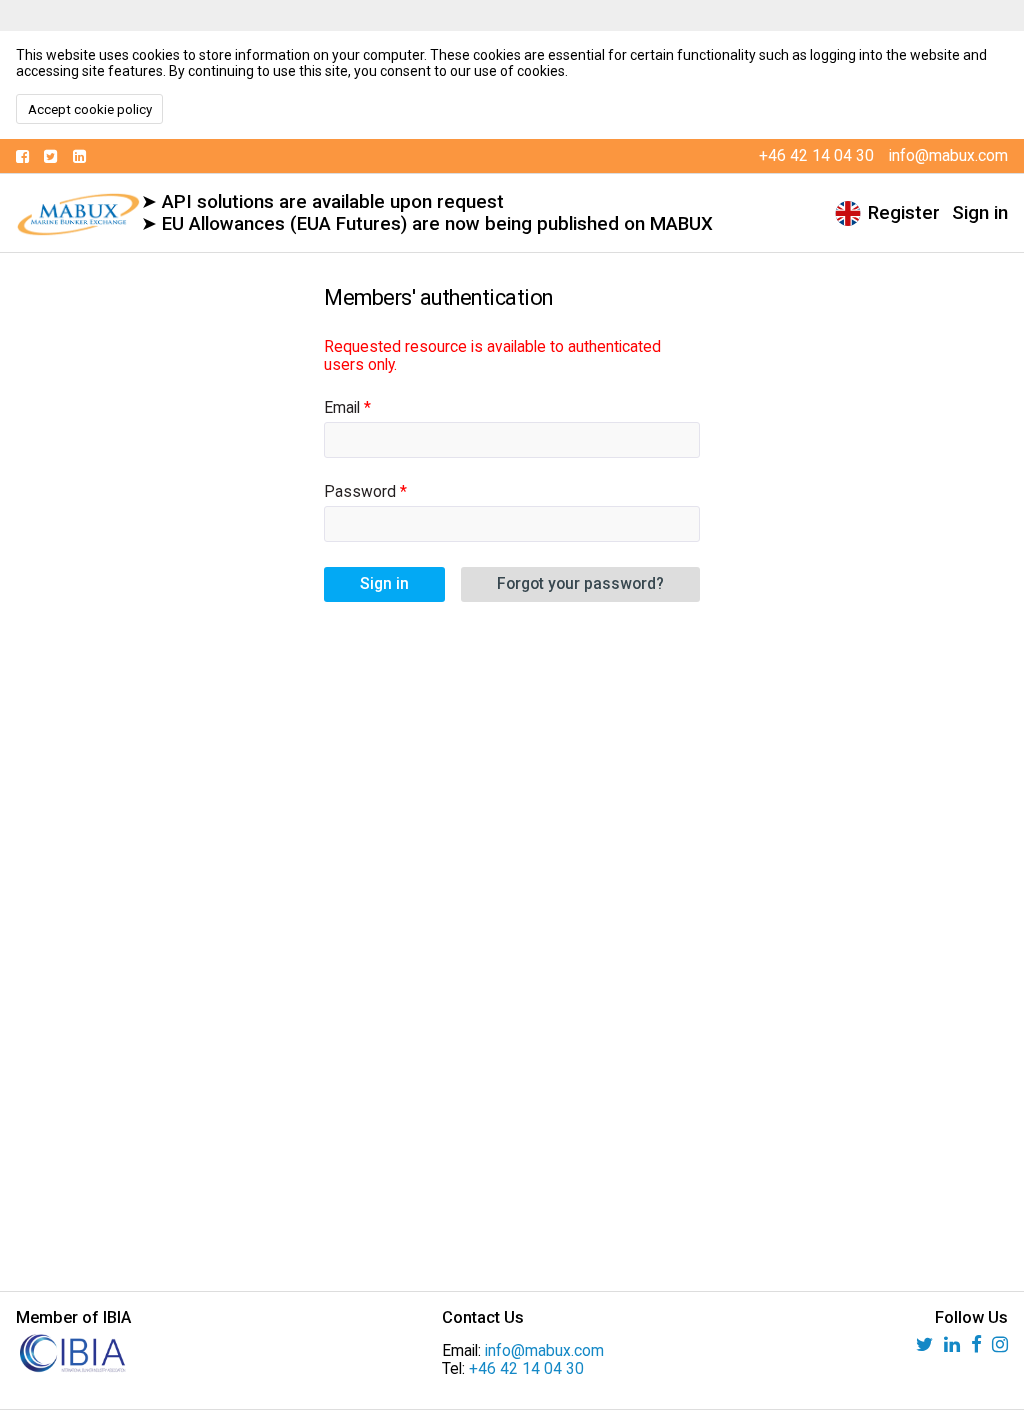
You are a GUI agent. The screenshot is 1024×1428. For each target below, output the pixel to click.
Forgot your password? (580, 584)
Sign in (980, 213)
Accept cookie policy (90, 109)
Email (342, 408)
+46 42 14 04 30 (526, 1369)
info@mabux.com (544, 1351)
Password (360, 492)
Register (904, 213)
